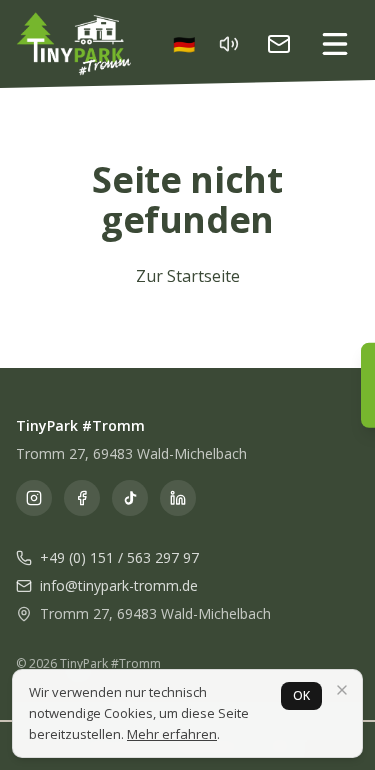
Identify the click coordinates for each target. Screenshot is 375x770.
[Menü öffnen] (335, 44)
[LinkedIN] (178, 498)
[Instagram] (34, 498)
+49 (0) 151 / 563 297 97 (119, 557)
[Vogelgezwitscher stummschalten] (229, 44)
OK (301, 695)
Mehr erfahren (172, 734)
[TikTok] (130, 498)
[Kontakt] (279, 44)
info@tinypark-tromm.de (119, 585)
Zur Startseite (188, 276)
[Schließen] (342, 690)
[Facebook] (82, 498)
